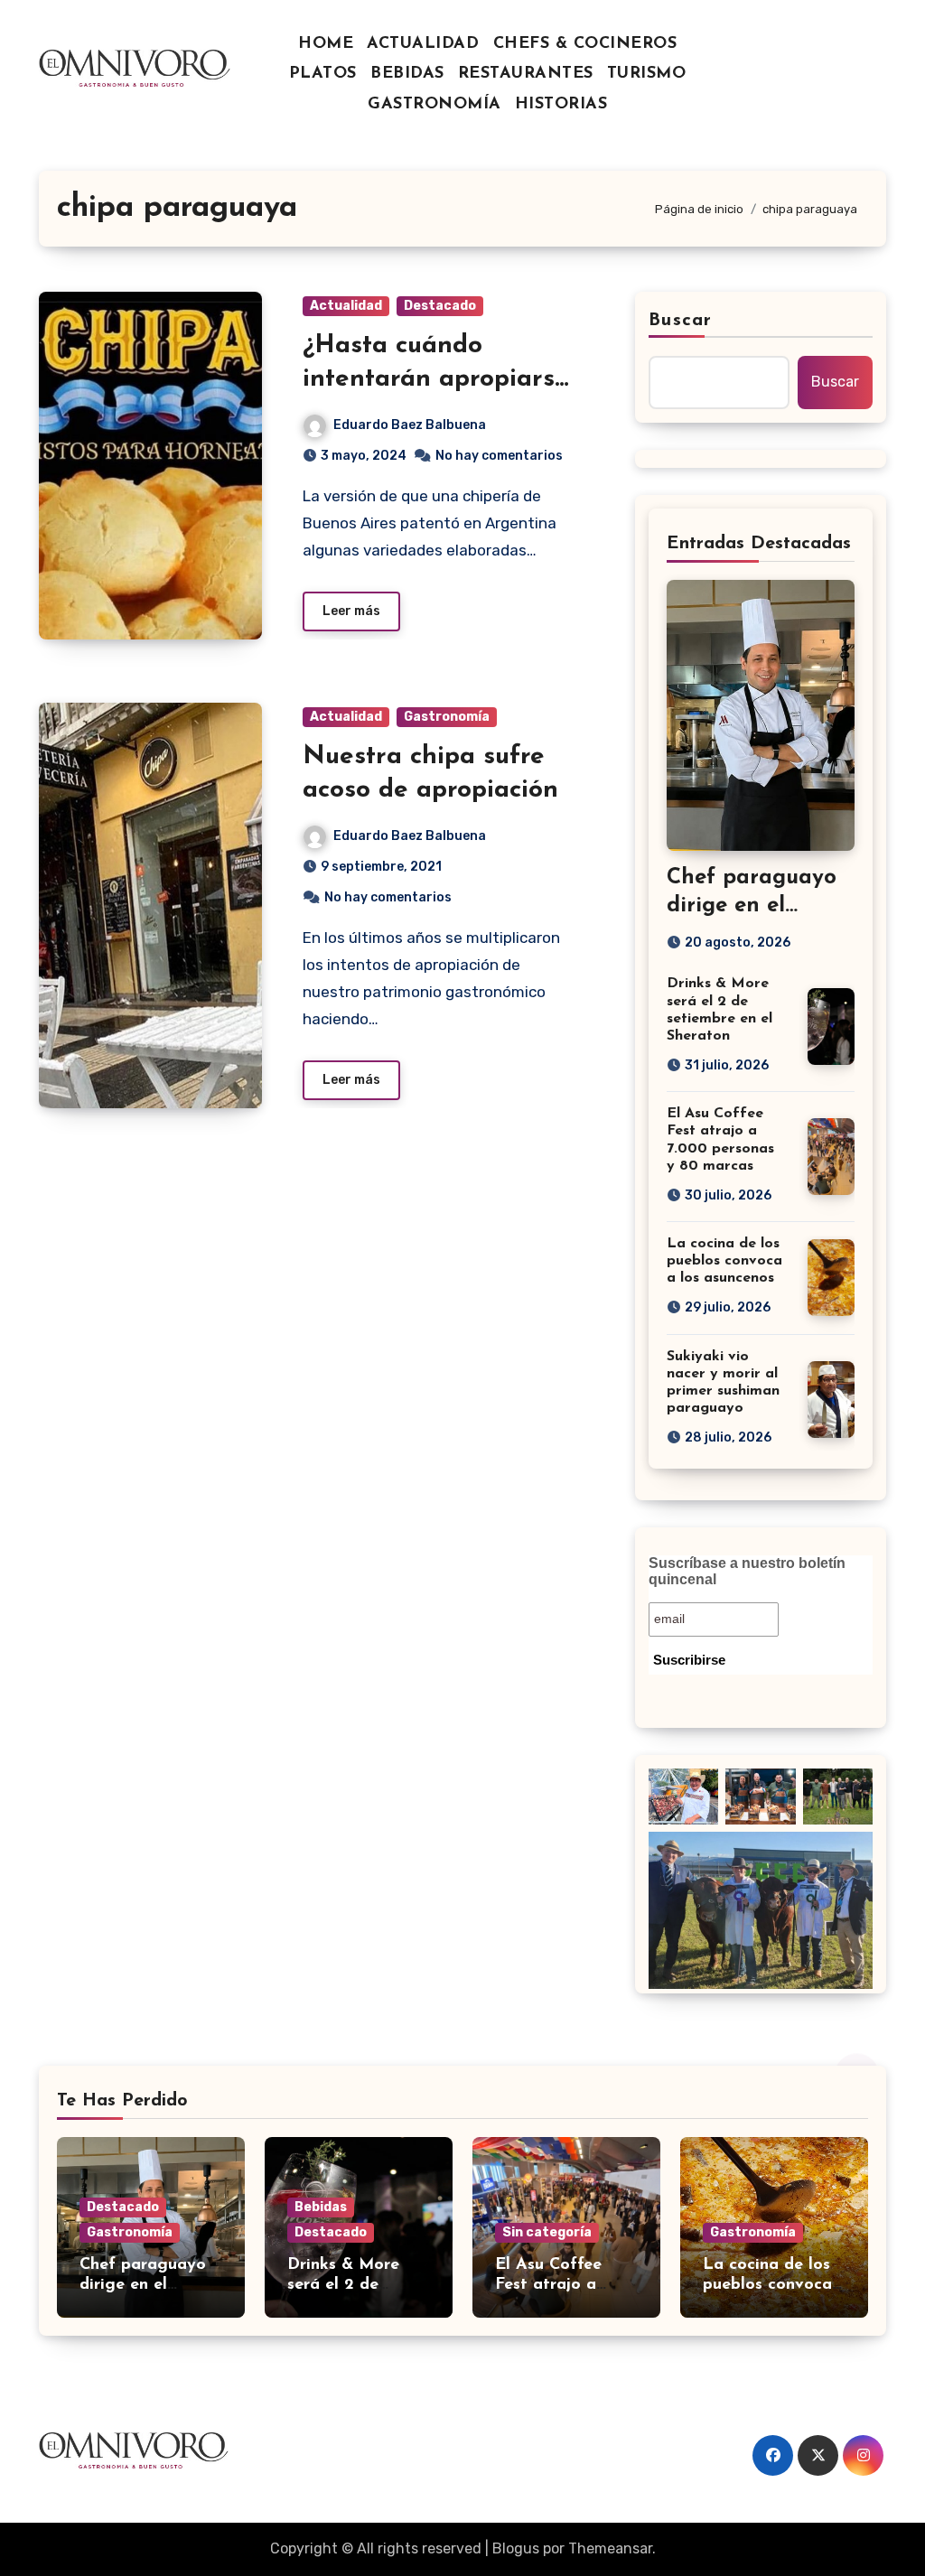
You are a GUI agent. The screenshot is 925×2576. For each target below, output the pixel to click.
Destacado (440, 306)
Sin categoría (547, 2232)
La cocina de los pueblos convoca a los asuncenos (724, 1261)
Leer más (351, 611)
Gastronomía (447, 717)
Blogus (516, 2548)
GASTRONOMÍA (434, 105)
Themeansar (610, 2548)
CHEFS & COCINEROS (585, 44)
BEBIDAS (407, 74)
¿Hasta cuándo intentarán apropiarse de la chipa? (436, 379)
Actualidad (346, 306)
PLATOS (323, 74)
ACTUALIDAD (423, 44)
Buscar (680, 321)
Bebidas (321, 2207)
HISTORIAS (561, 105)
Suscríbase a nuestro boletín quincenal (747, 1571)
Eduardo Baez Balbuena (410, 425)
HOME (326, 44)
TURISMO (647, 74)
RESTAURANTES (526, 74)
